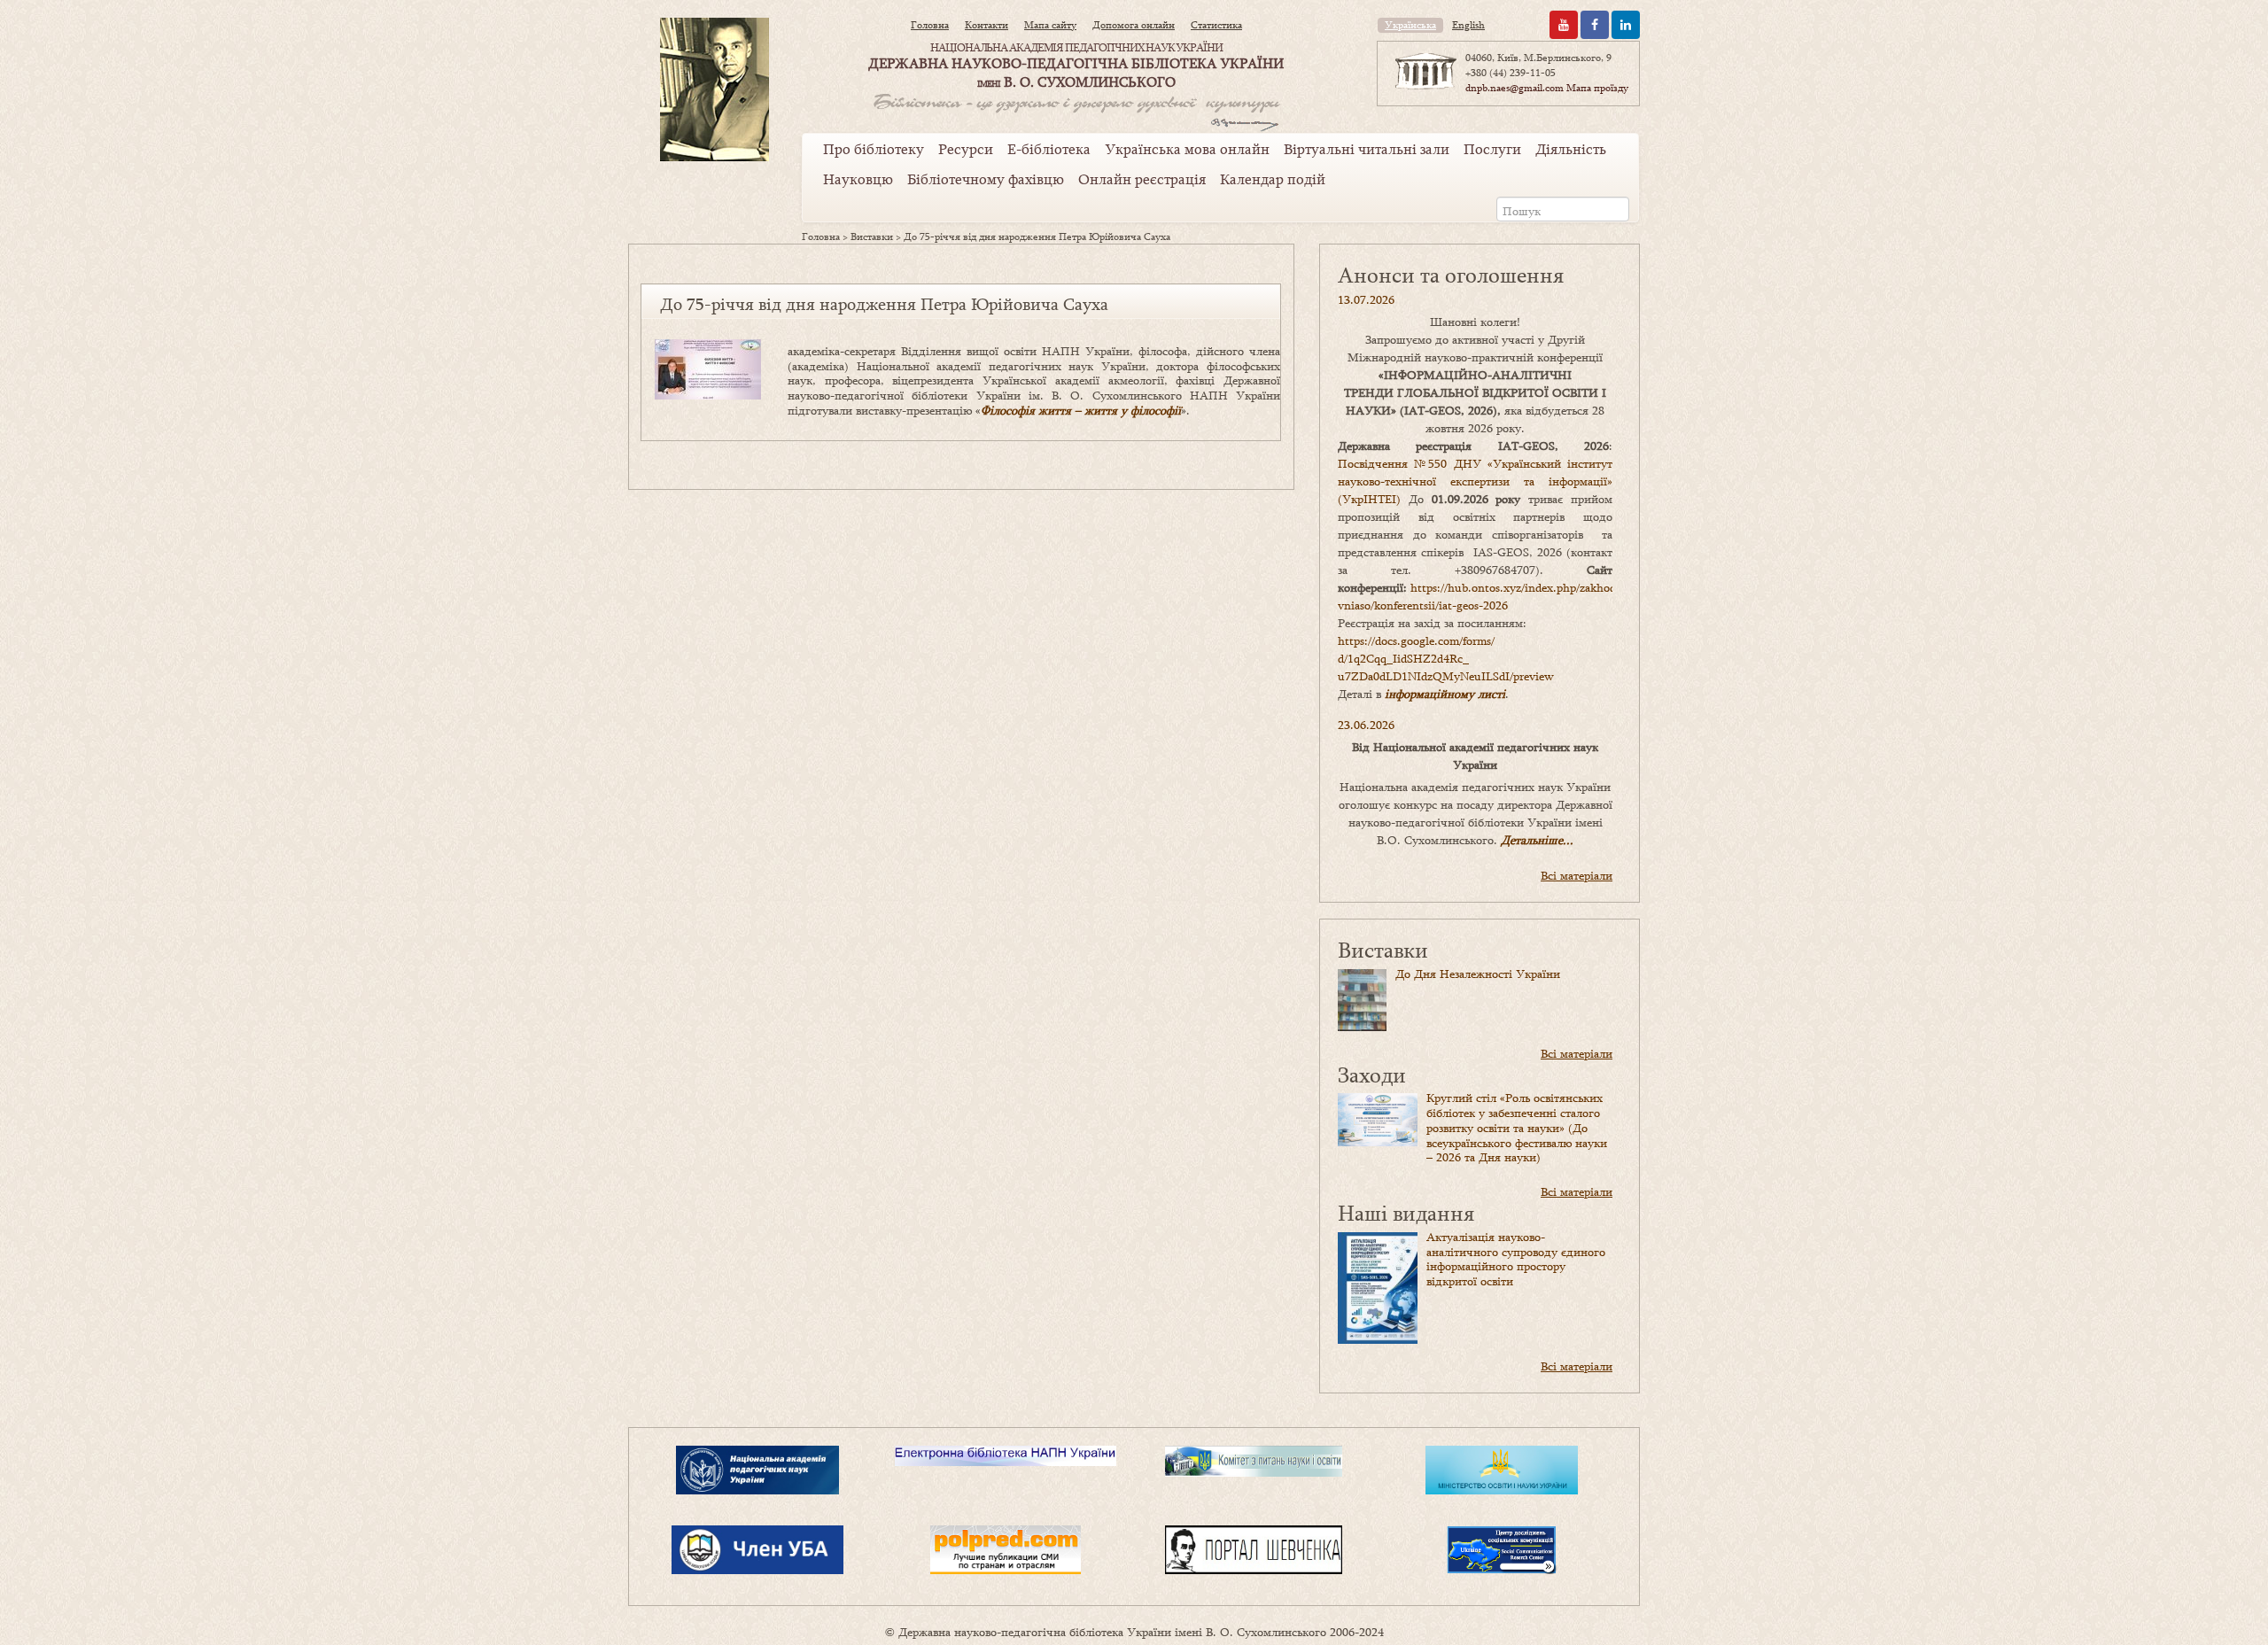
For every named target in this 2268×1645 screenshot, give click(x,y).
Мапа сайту (1050, 25)
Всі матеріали (1577, 875)
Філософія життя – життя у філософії (1081, 410)
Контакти (986, 25)
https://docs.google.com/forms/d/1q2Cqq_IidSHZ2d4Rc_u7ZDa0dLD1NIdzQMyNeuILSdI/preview (1446, 658)
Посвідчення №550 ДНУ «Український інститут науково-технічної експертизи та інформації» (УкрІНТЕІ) (1475, 481)
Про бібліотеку (874, 149)
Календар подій (1273, 179)
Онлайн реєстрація (1142, 179)
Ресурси (966, 149)
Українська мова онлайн (1187, 149)
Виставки (872, 237)
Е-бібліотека (1049, 149)
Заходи (1372, 1074)
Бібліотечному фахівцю (986, 179)
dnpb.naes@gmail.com (1515, 88)
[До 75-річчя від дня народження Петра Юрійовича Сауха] (708, 368)
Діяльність (1571, 149)
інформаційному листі (1445, 694)
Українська (1410, 25)
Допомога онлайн (1134, 25)
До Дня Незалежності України (1478, 974)
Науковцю (858, 179)
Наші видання (1406, 1212)
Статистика (1216, 25)
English (1468, 25)
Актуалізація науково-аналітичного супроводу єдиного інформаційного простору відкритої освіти (1516, 1259)
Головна (930, 25)
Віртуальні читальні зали (1367, 149)
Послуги (1492, 149)
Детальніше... (1537, 840)
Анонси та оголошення (1451, 274)
